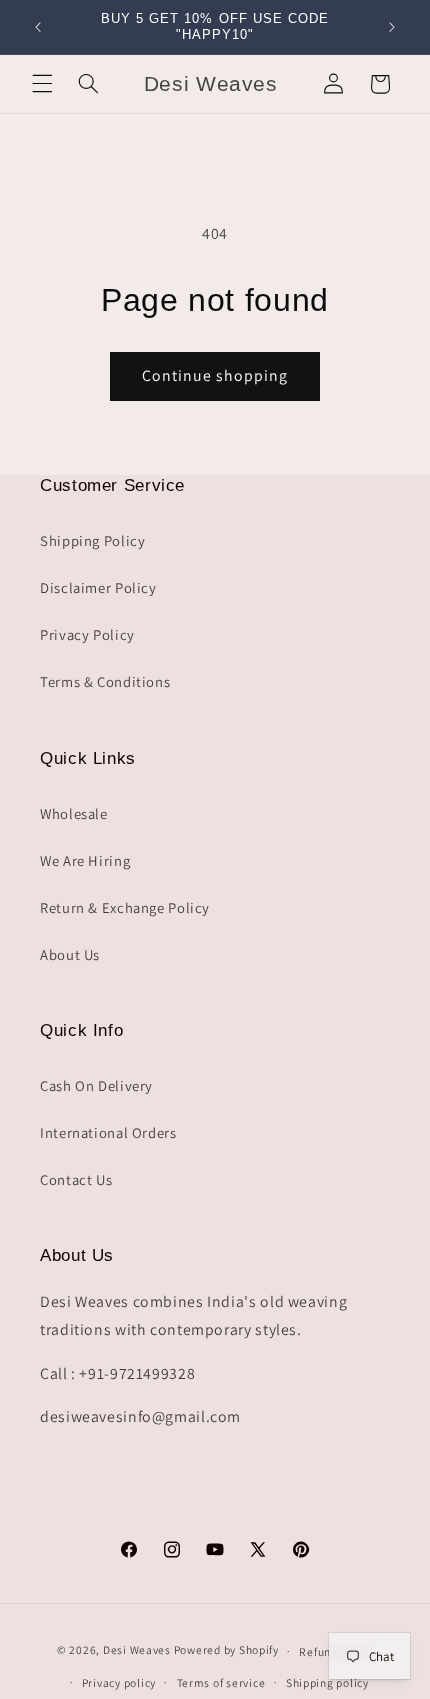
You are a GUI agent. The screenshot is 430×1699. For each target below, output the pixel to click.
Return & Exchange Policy (125, 907)
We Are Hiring (85, 860)
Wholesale (74, 813)
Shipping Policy (92, 540)
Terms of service (221, 1682)
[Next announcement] (392, 27)
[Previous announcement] (38, 27)
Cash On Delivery (96, 1085)
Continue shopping (215, 375)
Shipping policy (327, 1682)
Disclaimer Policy (98, 587)
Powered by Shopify (226, 1650)
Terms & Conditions (105, 681)
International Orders (108, 1132)
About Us (70, 954)
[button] (42, 84)
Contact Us (76, 1179)
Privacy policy (119, 1682)
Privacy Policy (87, 634)
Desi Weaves (137, 1650)
